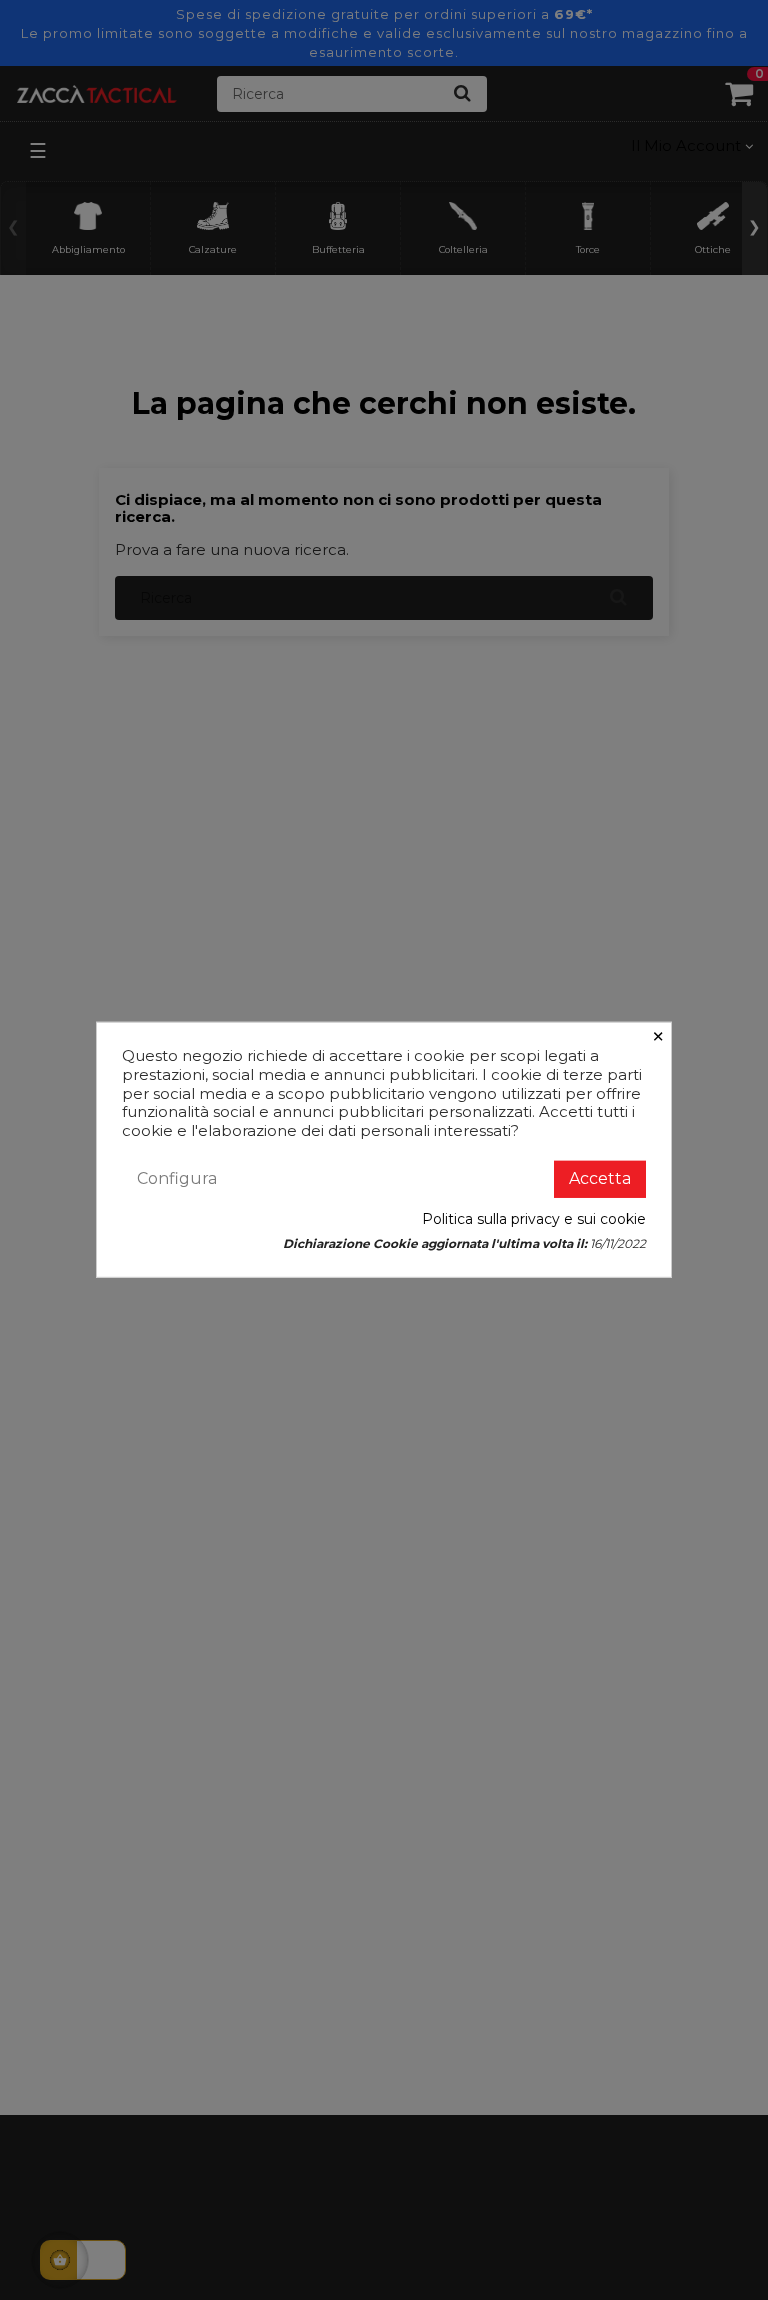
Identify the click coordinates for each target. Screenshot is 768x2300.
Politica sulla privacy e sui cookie (534, 1219)
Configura (177, 1178)
